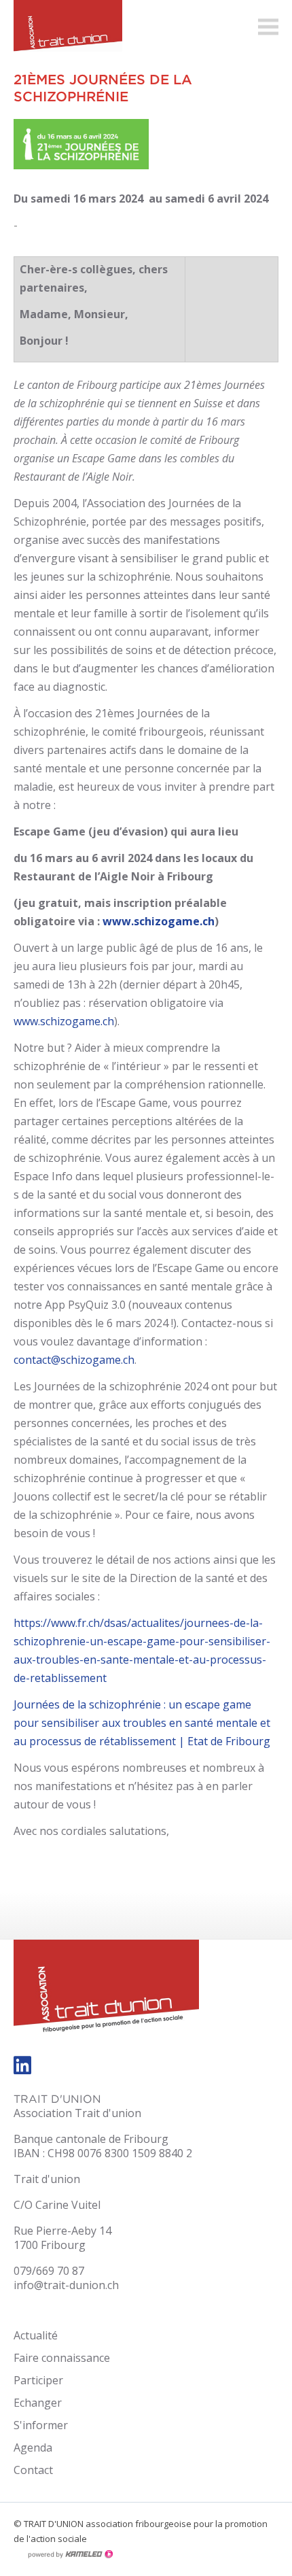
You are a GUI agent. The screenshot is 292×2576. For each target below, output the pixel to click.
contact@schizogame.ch (74, 1360)
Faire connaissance (62, 2358)
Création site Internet (70, 2554)
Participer (38, 2380)
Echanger (38, 2403)
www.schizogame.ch (64, 1021)
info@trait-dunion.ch (66, 2285)
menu (268, 27)
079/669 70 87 (49, 2271)
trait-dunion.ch (61, 31)
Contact (33, 2470)
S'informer (41, 2425)
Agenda (33, 2448)
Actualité (36, 2335)
